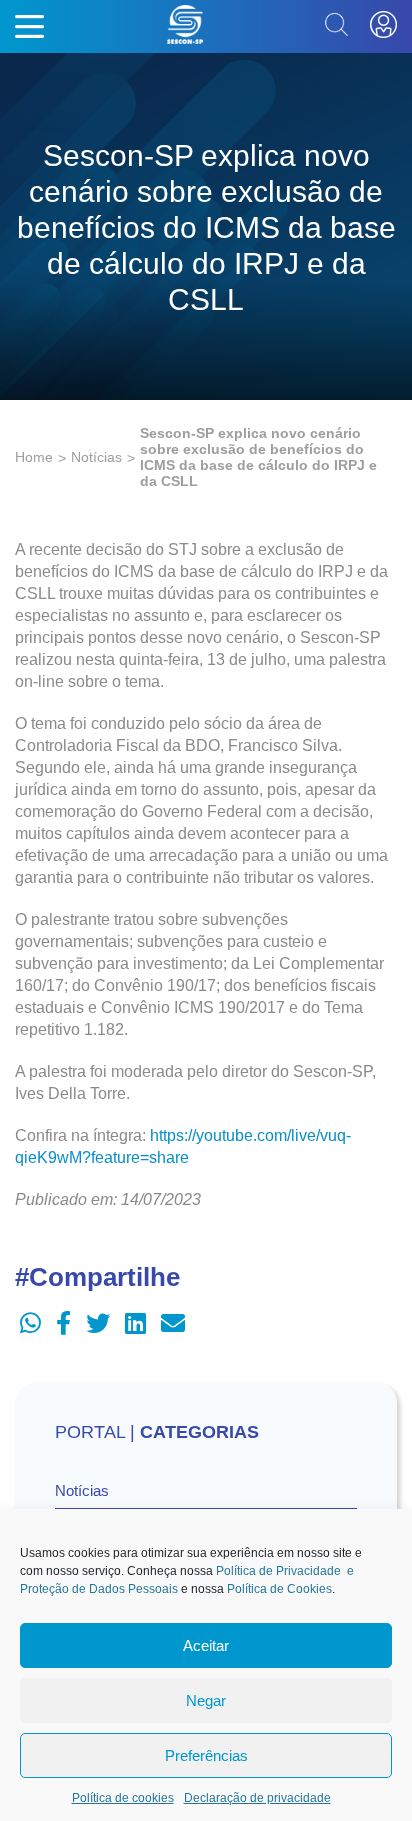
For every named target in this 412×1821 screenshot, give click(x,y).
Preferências (206, 1755)
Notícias (96, 457)
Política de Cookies (279, 1589)
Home (34, 457)
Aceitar (206, 1645)
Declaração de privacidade (257, 1798)
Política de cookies (123, 1798)
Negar (206, 1700)
